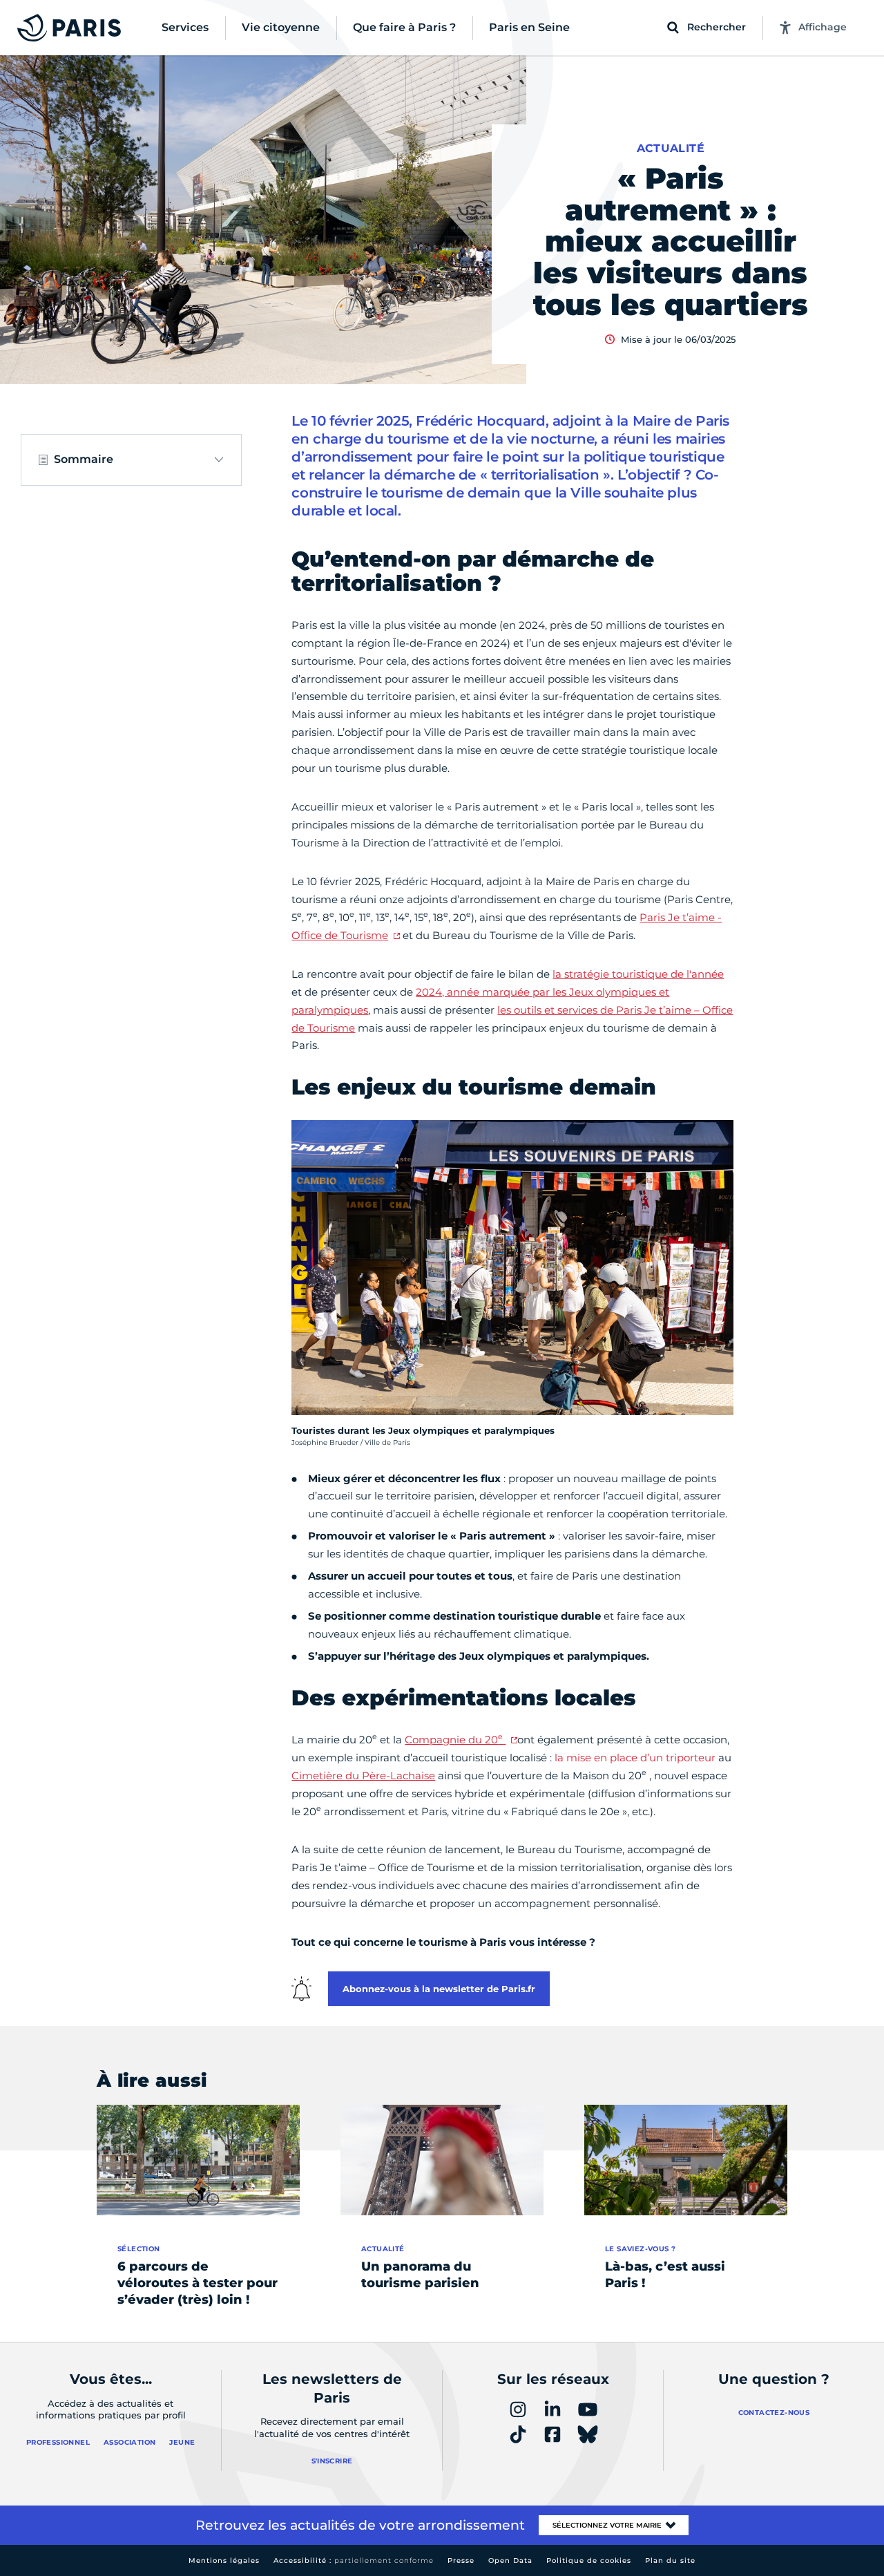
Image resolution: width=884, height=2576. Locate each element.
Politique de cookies (589, 2560)
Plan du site (670, 2560)
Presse (461, 2560)
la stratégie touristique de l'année (638, 974)
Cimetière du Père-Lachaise (363, 1775)
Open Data (510, 2560)
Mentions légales (224, 2560)
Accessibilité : (354, 2560)
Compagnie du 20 (454, 1740)
